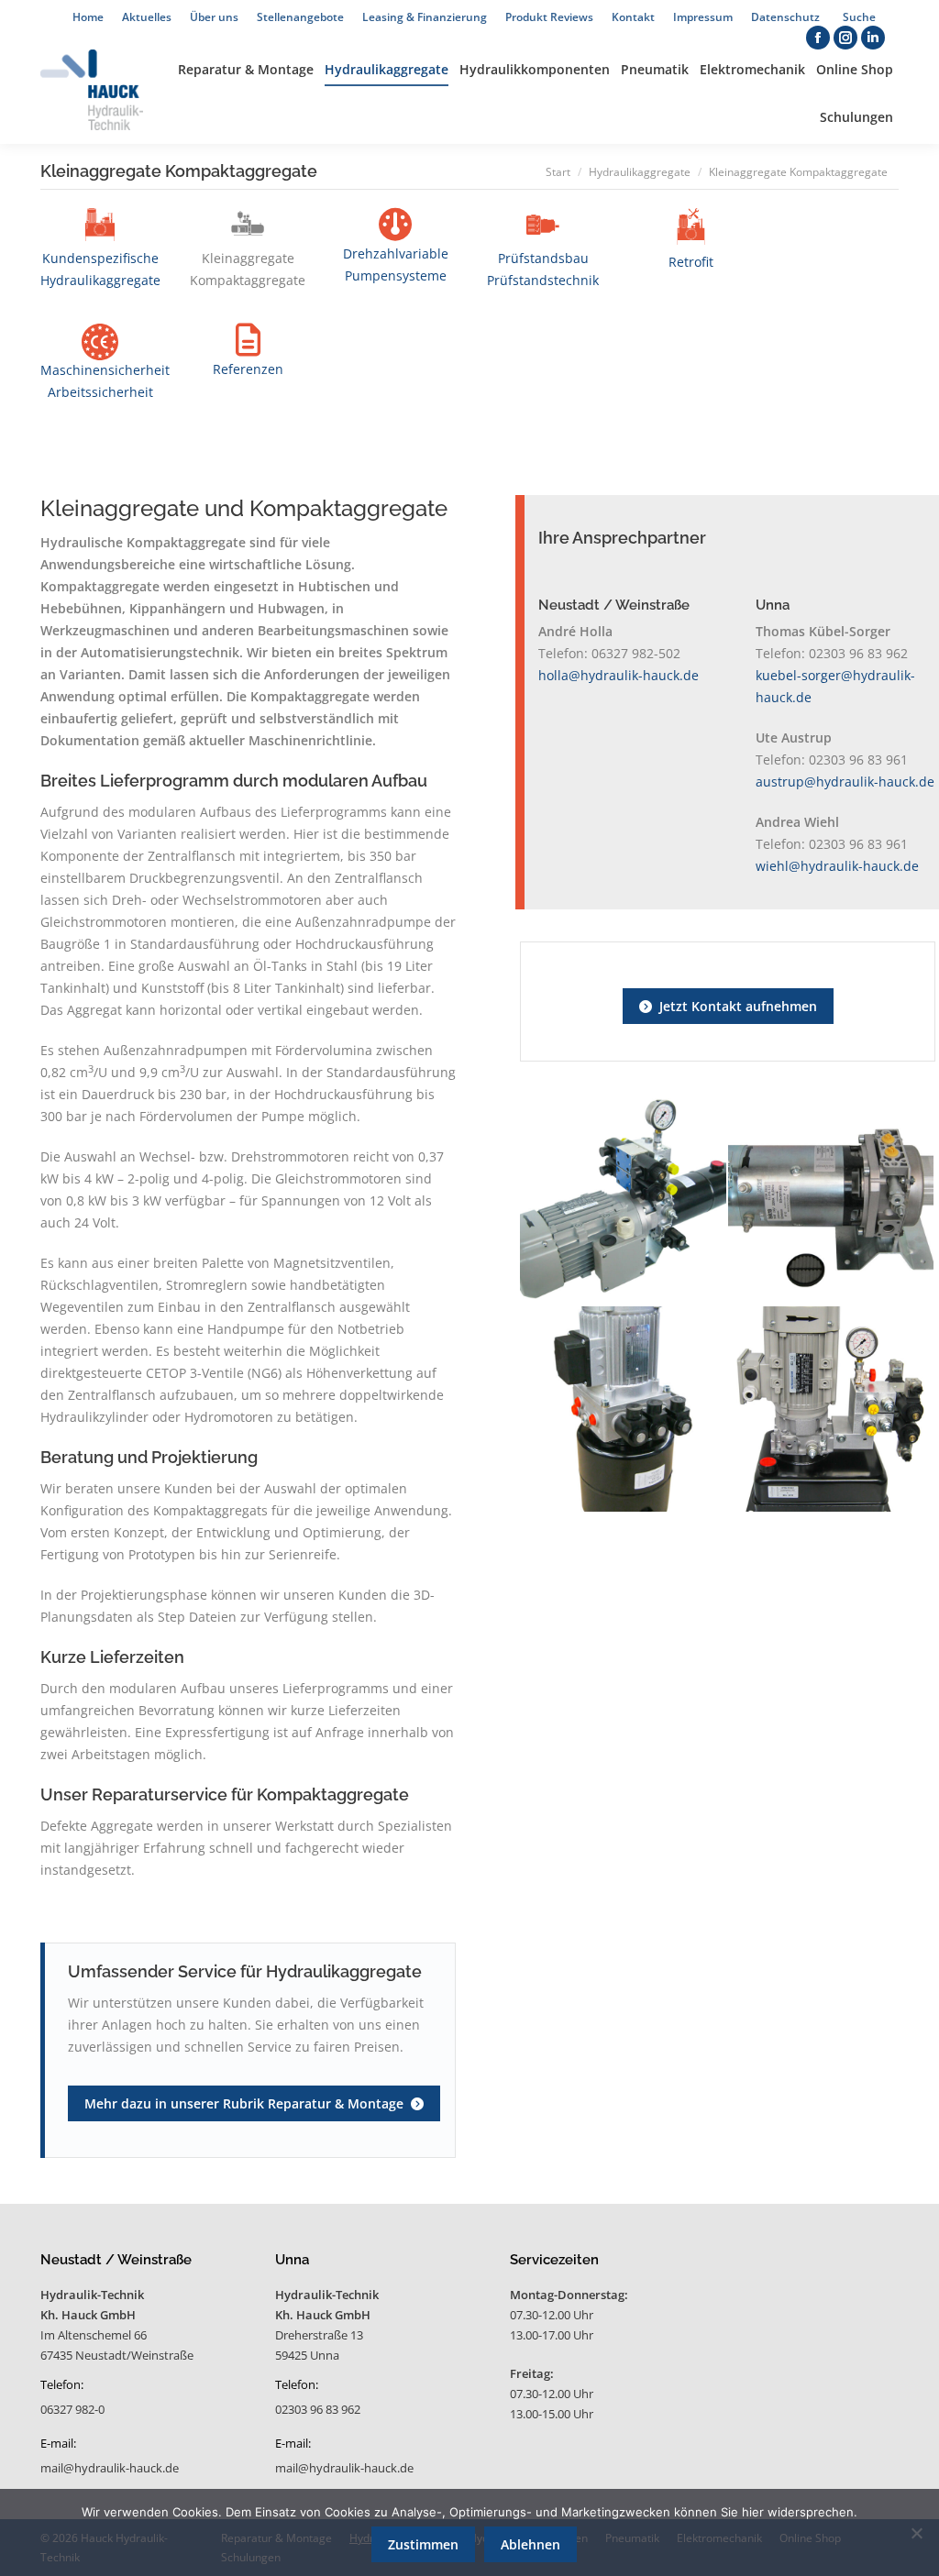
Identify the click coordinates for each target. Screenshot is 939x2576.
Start (558, 172)
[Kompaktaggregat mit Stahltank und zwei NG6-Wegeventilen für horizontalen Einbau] (624, 1202)
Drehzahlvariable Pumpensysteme (396, 264)
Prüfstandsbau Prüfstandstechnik (543, 269)
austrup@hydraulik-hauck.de (845, 782)
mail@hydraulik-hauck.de (110, 2468)
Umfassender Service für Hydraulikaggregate (245, 1971)
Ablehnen (530, 2544)
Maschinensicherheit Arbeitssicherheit (105, 381)
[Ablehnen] (916, 2533)
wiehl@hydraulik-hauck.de (837, 866)
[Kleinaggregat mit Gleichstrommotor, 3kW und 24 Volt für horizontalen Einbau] (832, 1202)
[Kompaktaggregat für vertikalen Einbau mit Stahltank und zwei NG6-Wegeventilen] (832, 1410)
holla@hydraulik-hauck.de (619, 675)
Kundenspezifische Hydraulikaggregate (100, 269)
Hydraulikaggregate (640, 172)
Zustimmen (423, 2544)
